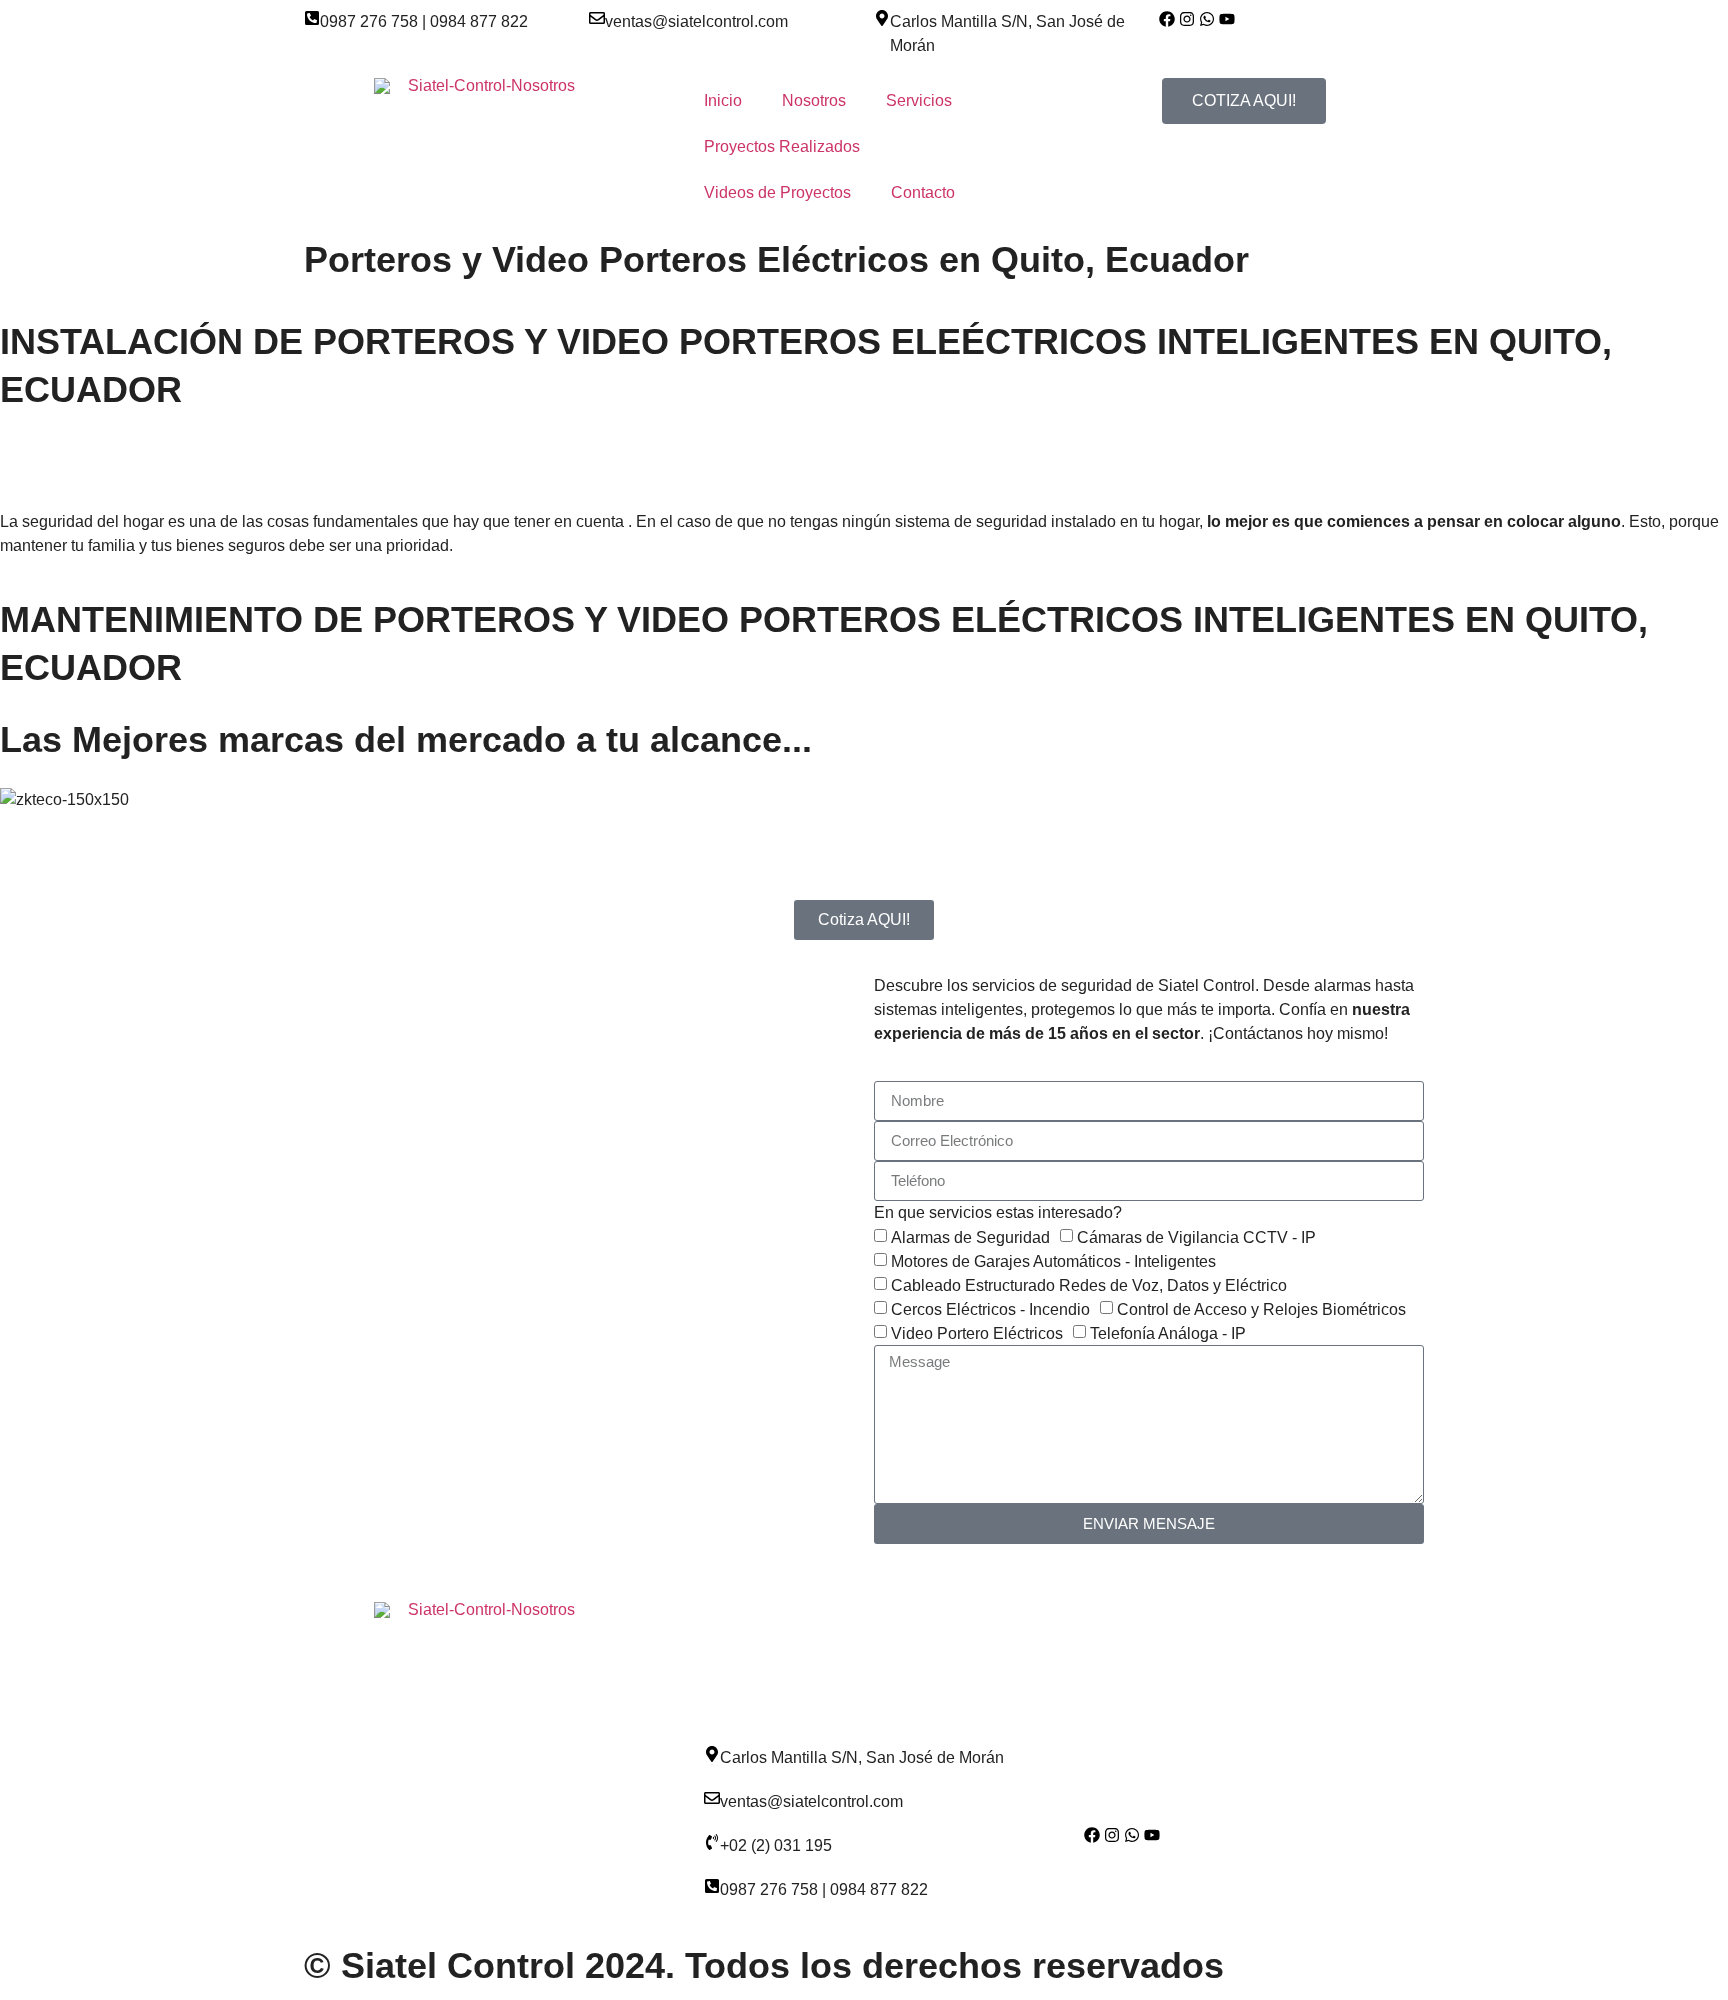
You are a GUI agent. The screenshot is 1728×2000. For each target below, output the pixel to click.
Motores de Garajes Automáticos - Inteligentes (1053, 1261)
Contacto (923, 192)
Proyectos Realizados (782, 146)
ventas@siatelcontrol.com (696, 21)
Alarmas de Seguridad (970, 1237)
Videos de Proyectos (777, 192)
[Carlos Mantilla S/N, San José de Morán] (882, 18)
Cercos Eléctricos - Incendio (990, 1309)
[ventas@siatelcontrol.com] (597, 18)
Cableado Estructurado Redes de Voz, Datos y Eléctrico (1089, 1285)
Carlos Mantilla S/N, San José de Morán (862, 1757)
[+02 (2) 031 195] (712, 1842)
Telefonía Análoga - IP (1168, 1333)
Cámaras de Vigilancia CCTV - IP (1196, 1237)
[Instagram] (1112, 1835)
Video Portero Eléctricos (977, 1333)
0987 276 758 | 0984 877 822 (424, 21)
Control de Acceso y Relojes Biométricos (1261, 1309)
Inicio (723, 100)
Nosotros (814, 100)
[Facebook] (1167, 19)
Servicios (919, 100)
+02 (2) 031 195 (776, 1845)
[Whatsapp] (1207, 19)
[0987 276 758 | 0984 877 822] (312, 18)
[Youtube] (1227, 19)
